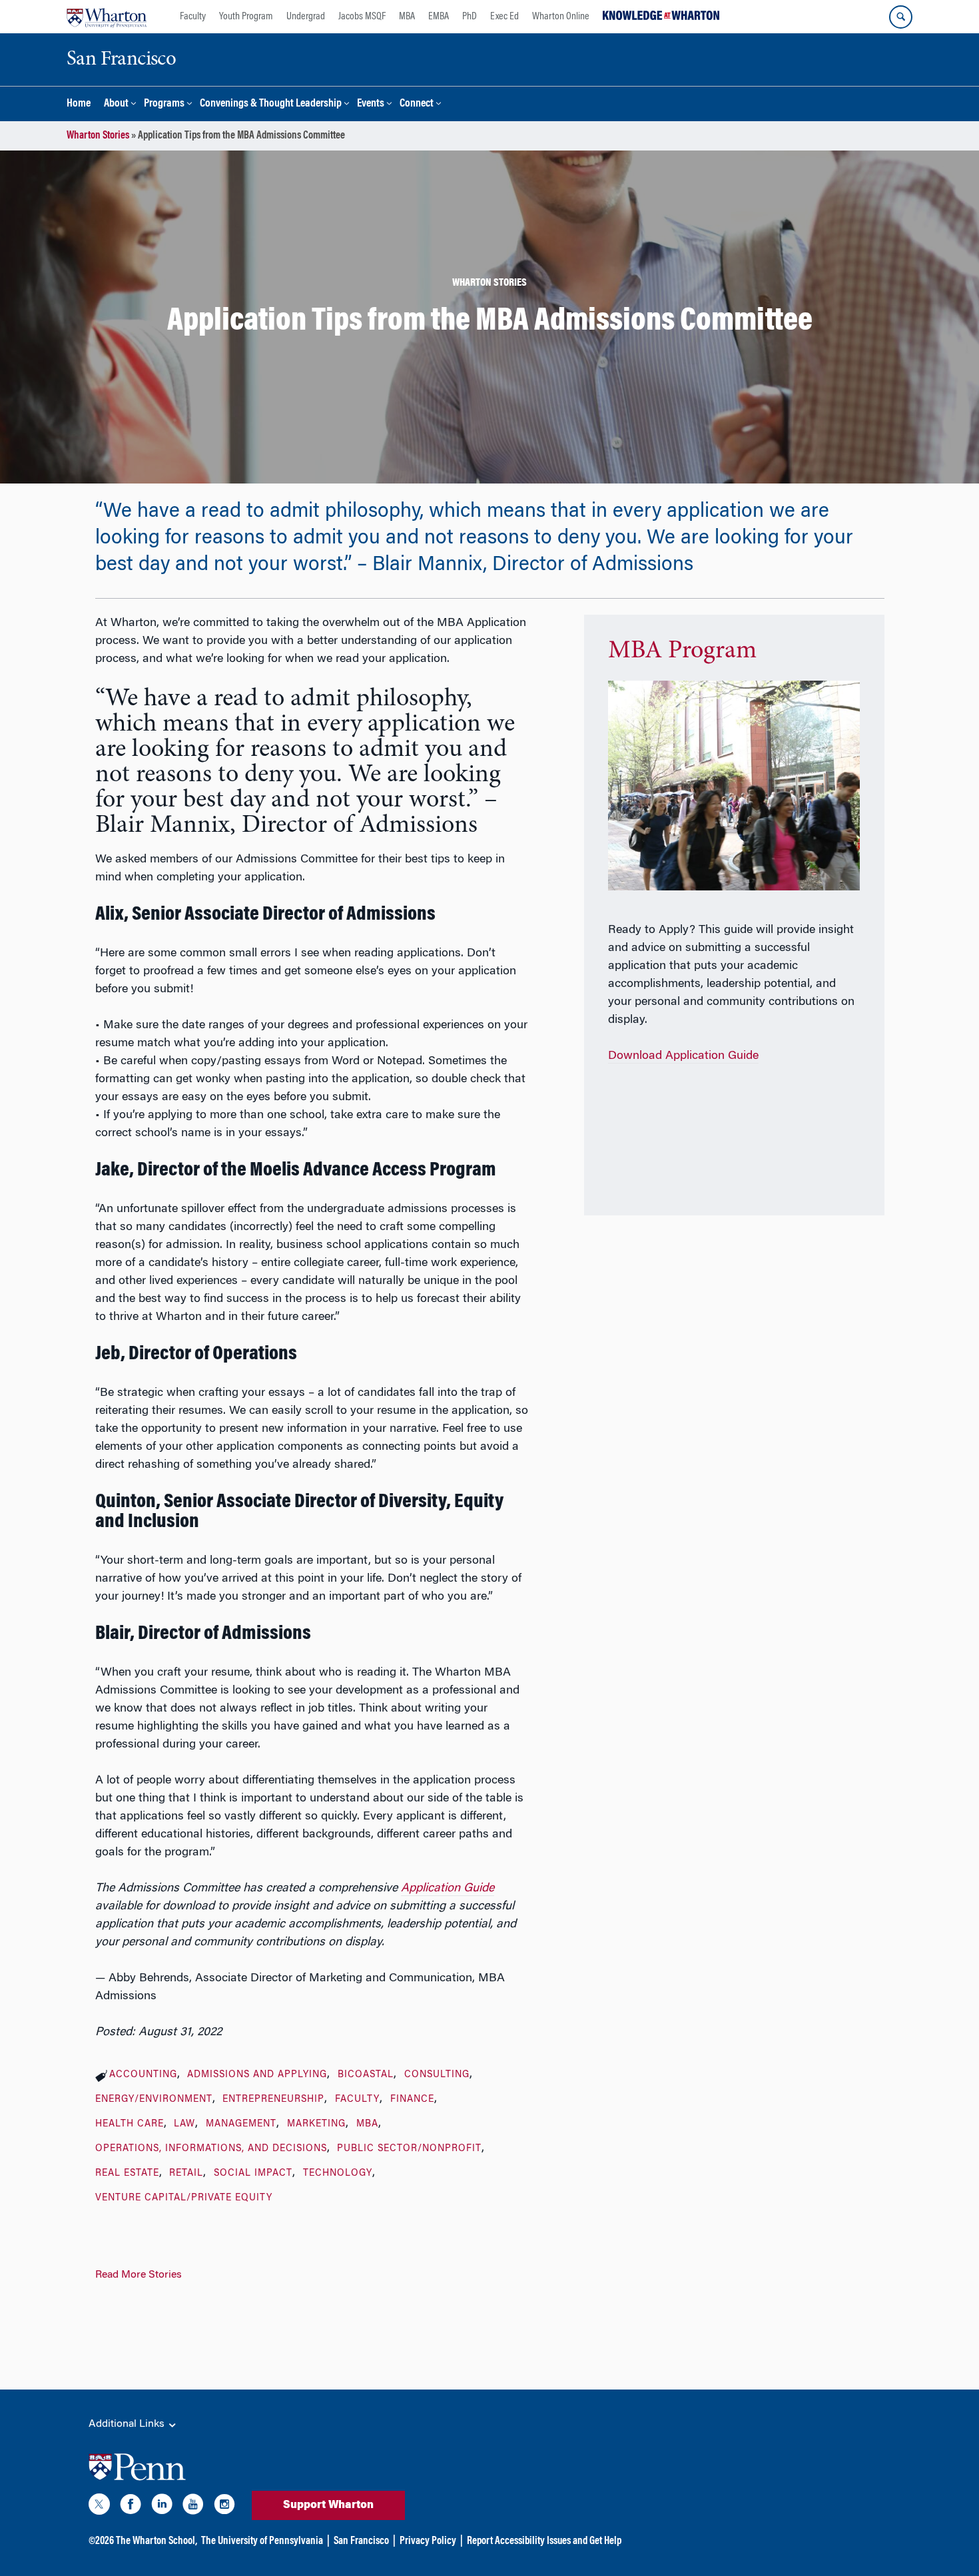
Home (79, 104)
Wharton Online (561, 17)
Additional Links (128, 2424)
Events (371, 104)
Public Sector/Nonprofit (409, 2149)
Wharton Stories (98, 136)
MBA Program (682, 651)
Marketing (316, 2124)
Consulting (437, 2075)
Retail (186, 2174)
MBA (407, 17)
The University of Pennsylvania (262, 2541)
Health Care (130, 2124)
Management (241, 2124)
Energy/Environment (154, 2100)
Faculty (193, 17)
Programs (164, 104)
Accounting (143, 2075)
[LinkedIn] (162, 2507)
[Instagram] (224, 2507)
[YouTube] (193, 2507)
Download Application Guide (683, 1056)
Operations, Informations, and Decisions (211, 2149)
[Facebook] (131, 2507)
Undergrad (306, 17)
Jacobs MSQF (362, 17)
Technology (338, 2174)
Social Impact (253, 2174)
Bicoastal (366, 2075)
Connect (417, 104)
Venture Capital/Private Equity (184, 2198)
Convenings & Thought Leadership (271, 104)
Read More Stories (139, 2275)
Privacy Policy (428, 2541)
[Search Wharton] (901, 17)
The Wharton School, (157, 2541)
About (116, 104)
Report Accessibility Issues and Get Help (544, 2541)
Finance (412, 2100)
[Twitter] (99, 2507)
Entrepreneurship (273, 2100)
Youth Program (246, 17)
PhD (470, 17)
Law (184, 2124)
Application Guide (448, 1889)
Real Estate (127, 2174)
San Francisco (361, 2541)
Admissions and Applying (257, 2075)
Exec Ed (504, 17)
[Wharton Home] (107, 17)
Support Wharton (328, 2505)
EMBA (439, 17)
